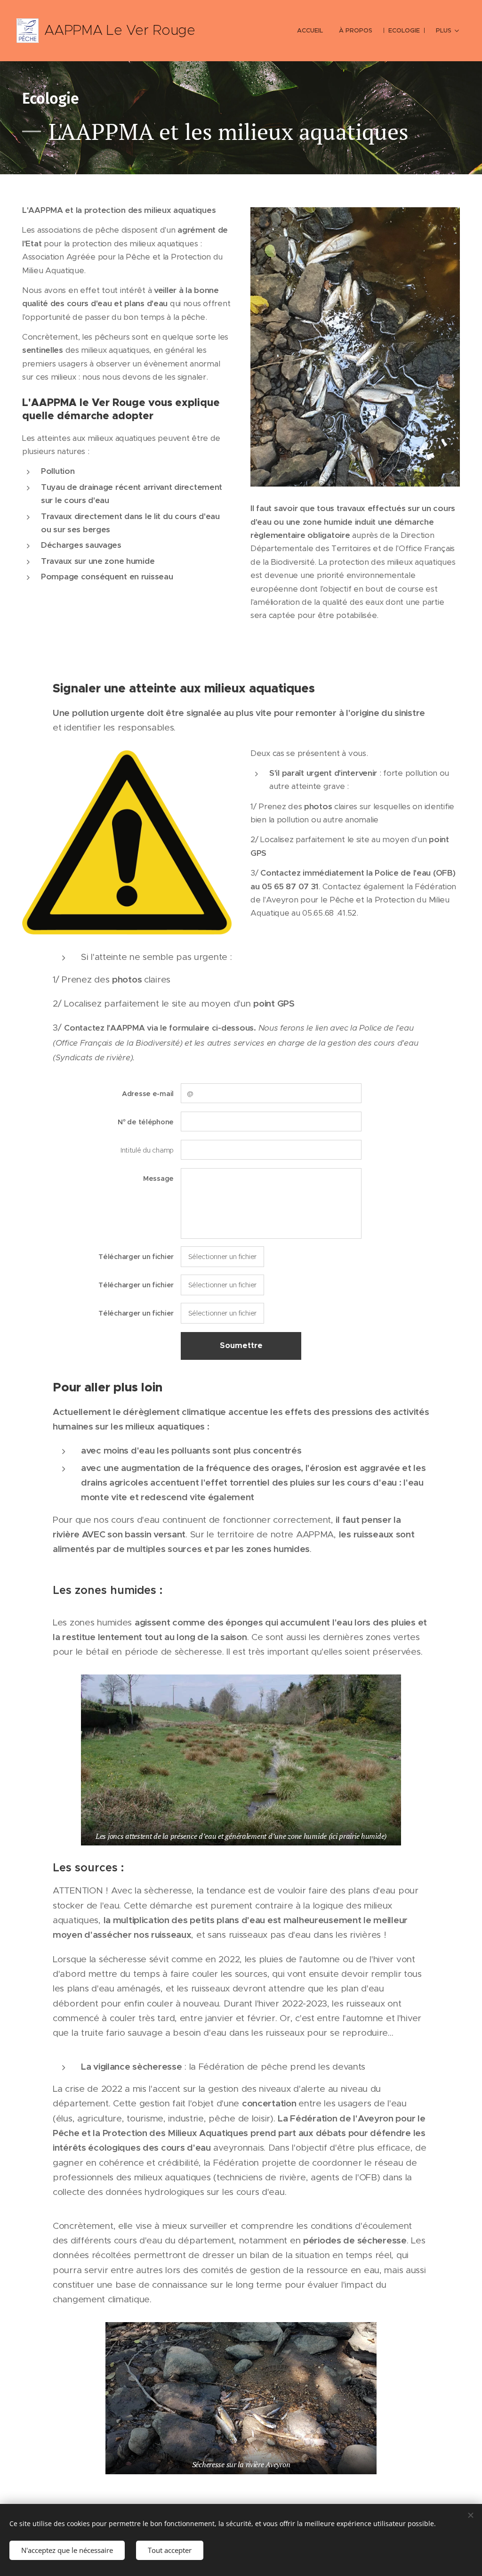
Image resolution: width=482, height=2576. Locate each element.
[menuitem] (310, 31)
